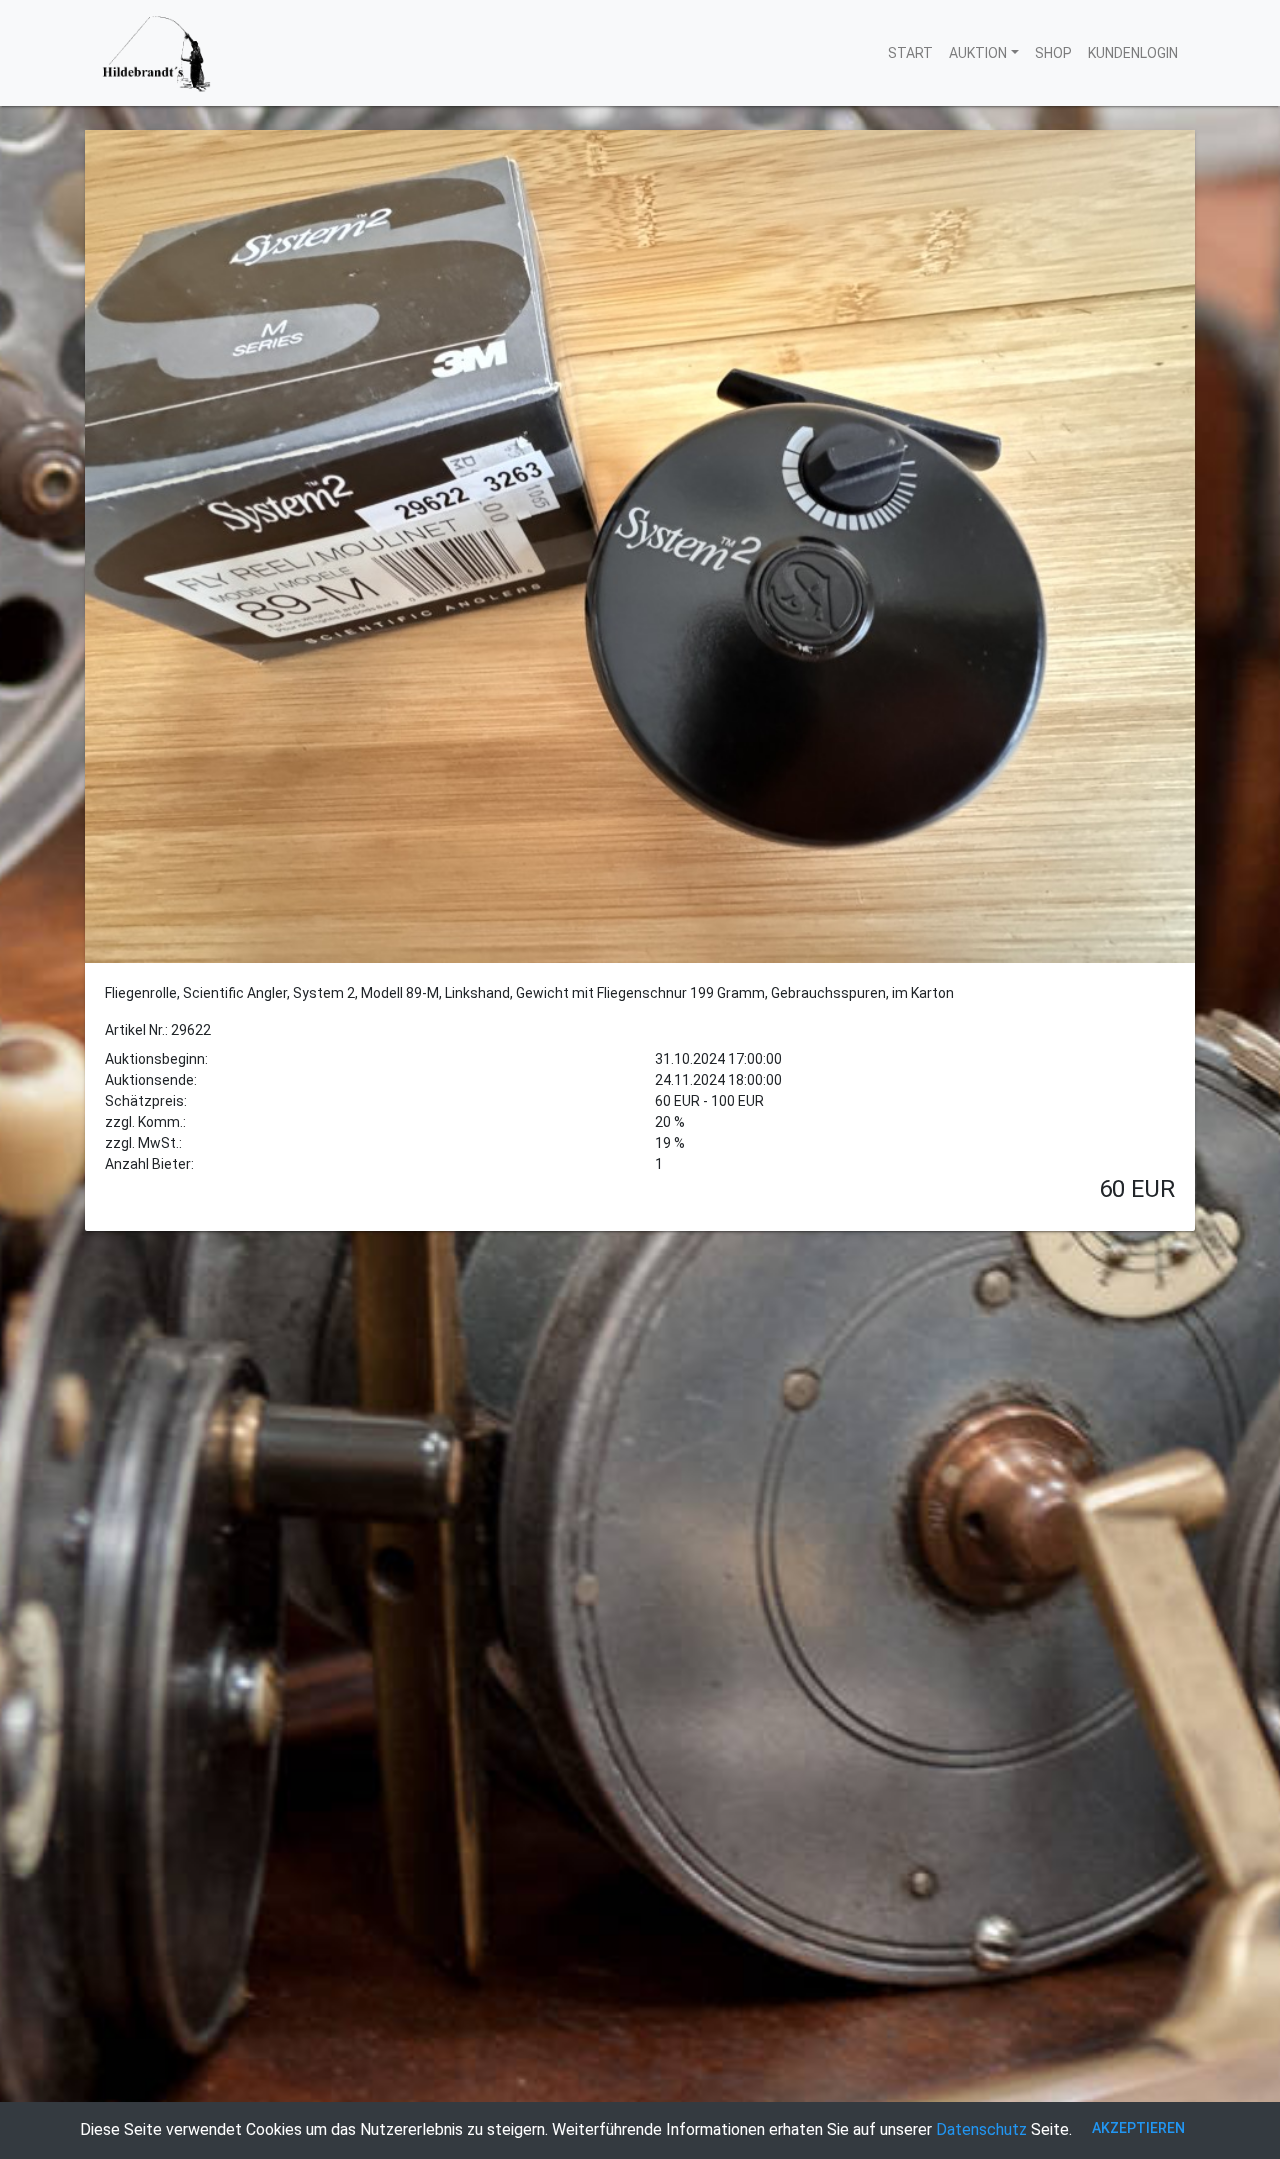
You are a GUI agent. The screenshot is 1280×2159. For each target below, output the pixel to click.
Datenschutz (981, 2129)
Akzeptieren (1138, 2128)
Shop (1053, 53)
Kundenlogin (1133, 53)
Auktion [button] (978, 53)
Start (910, 53)
